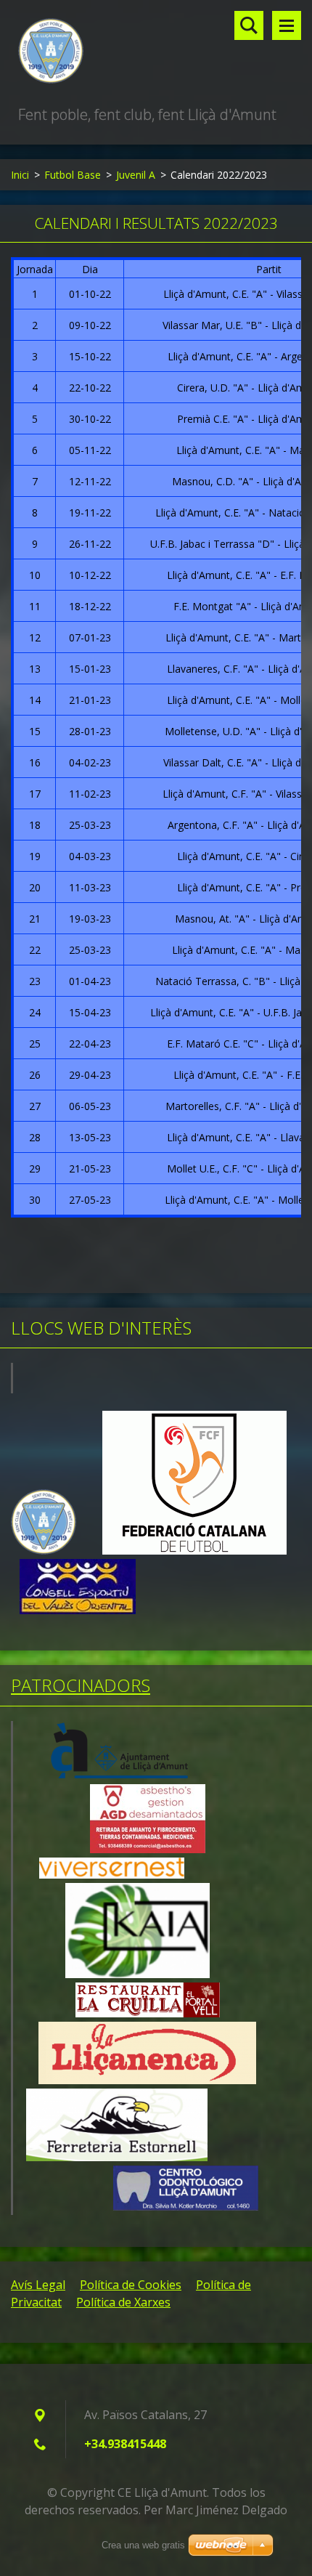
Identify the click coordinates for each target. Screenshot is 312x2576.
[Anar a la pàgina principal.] (156, 52)
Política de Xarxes (123, 2302)
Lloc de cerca (249, 25)
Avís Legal (38, 2285)
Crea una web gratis (143, 2545)
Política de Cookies (131, 2285)
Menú (287, 25)
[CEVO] (78, 1610)
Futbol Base (73, 175)
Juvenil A (136, 175)
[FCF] (194, 1551)
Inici (20, 175)
